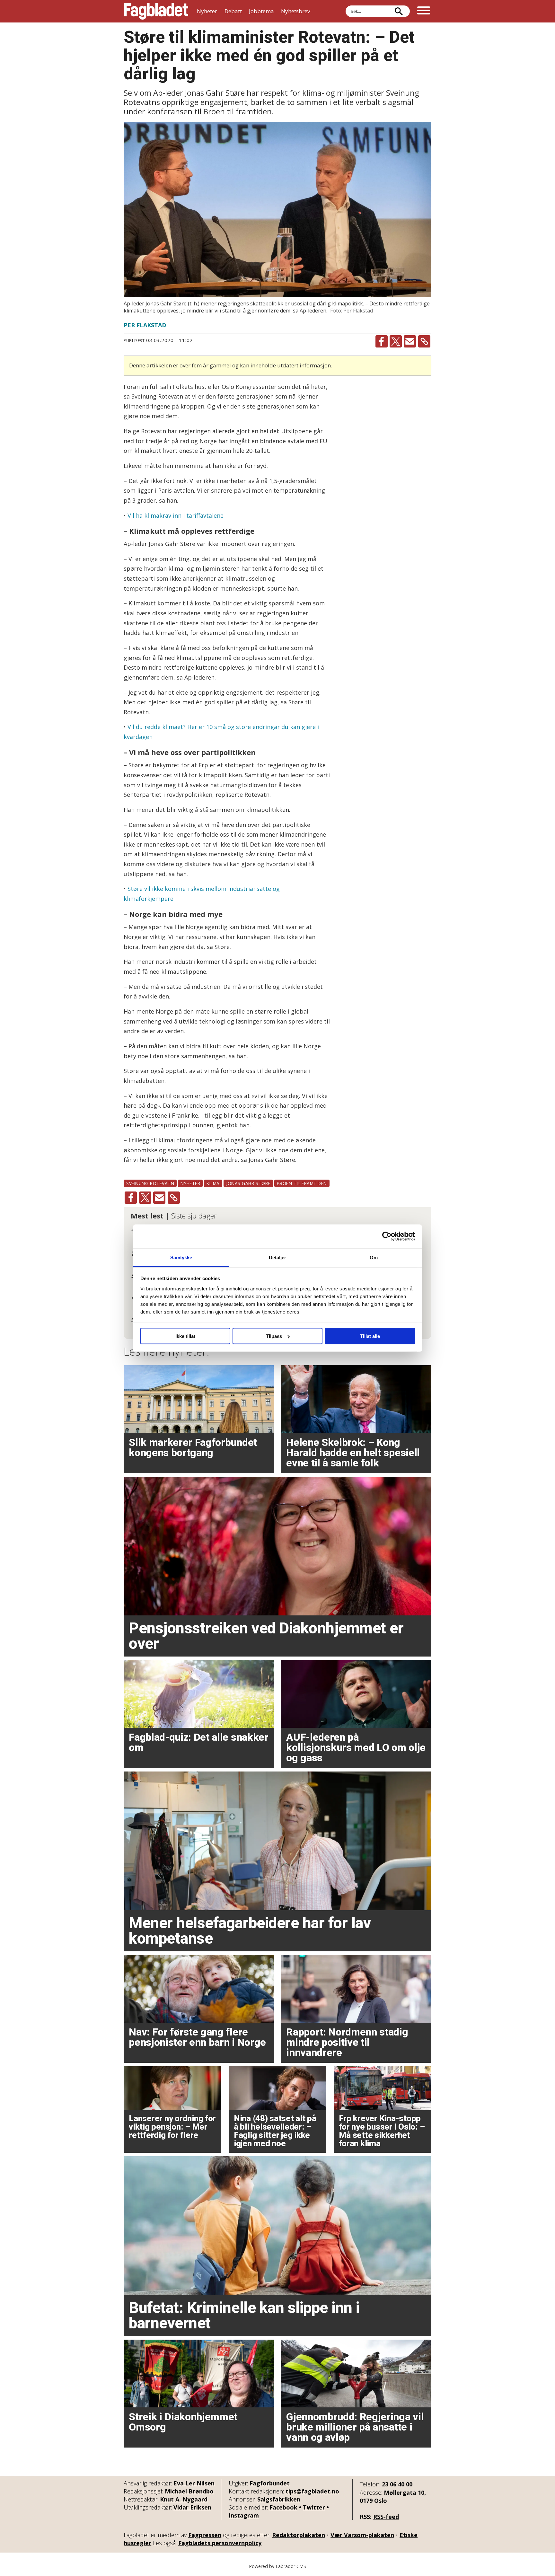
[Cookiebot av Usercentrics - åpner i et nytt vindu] (387, 1236)
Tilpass (274, 1336)
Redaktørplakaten (299, 2535)
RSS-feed (386, 2517)
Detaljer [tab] (278, 1257)
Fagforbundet (270, 2483)
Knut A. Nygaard (184, 2499)
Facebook (283, 2507)
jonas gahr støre (248, 1183)
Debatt (233, 11)
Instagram (244, 2515)
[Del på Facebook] (382, 341)
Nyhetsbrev (295, 11)
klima (213, 1183)
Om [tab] (374, 1257)
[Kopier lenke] (424, 341)
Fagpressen (205, 2535)
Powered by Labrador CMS (277, 2566)
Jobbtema (261, 11)
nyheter (190, 1183)
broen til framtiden (302, 1183)
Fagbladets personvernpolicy (220, 2543)
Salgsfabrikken (279, 2499)
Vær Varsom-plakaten (362, 2535)
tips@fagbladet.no (312, 2491)
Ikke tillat (185, 1336)
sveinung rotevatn (150, 1183)
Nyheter (207, 11)
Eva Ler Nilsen (194, 2483)
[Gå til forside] (156, 11)
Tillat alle (370, 1336)
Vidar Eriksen (192, 2507)
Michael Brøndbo (189, 2491)
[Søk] (399, 11)
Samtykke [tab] (181, 1257)
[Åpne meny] (424, 11)
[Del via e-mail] (410, 341)
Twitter (314, 2507)
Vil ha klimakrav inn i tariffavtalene (176, 515)
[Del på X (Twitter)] (396, 341)
